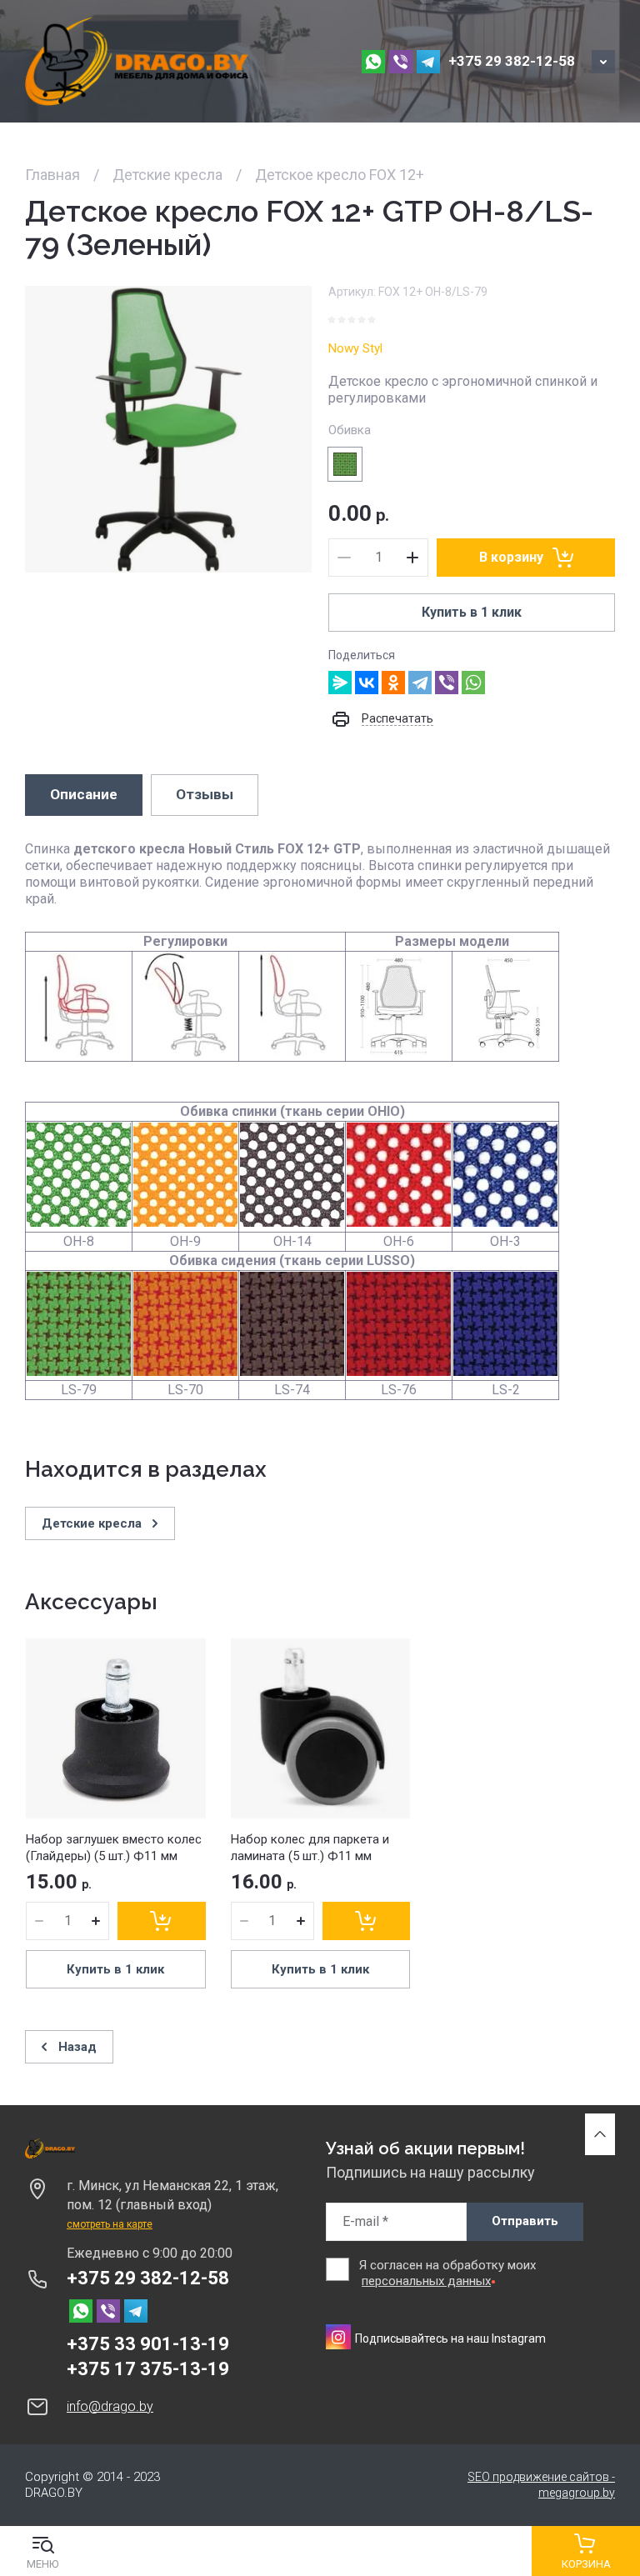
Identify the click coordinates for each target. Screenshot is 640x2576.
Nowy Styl (355, 348)
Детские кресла (167, 175)
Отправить (525, 2221)
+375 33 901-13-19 (148, 2344)
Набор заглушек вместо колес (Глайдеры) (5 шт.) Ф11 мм (114, 1848)
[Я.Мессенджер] (340, 683)
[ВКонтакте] (367, 683)
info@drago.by (110, 2406)
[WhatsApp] (473, 683)
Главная (52, 175)
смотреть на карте (110, 2224)
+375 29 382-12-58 (512, 61)
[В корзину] (162, 1921)
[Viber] (447, 683)
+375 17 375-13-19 (148, 2369)
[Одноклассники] (393, 683)
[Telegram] (420, 683)
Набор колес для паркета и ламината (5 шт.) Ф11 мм (310, 1848)
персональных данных (426, 2281)
